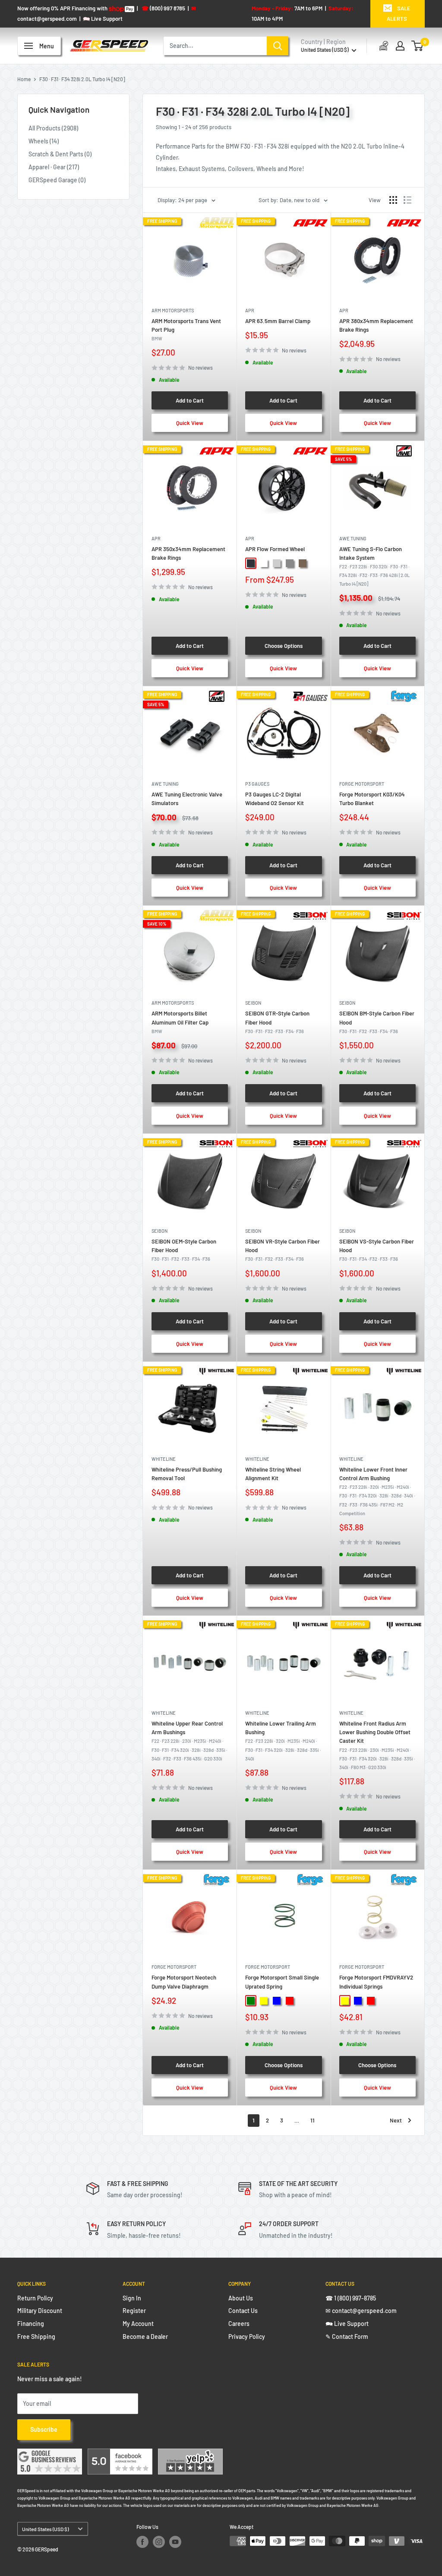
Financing (31, 2324)
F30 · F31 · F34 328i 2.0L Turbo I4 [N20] (82, 79)
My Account (138, 2324)
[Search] (278, 46)
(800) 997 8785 (163, 8)
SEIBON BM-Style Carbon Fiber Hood (377, 1022)
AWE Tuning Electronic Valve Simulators (187, 799)
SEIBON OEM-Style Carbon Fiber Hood (184, 1250)
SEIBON (253, 1003)
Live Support (103, 19)
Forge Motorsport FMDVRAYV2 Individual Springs (376, 1982)
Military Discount (40, 2311)
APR (250, 310)
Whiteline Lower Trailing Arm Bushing (283, 1741)
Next (396, 2120)
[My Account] (400, 46)
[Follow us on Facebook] (142, 2542)
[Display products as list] (407, 200)
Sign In (132, 2298)
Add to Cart (190, 400)
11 (313, 2120)
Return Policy (35, 2298)
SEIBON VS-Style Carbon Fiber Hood (377, 1250)
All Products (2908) (53, 128)
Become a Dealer (145, 2336)
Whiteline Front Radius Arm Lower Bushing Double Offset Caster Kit (377, 1745)
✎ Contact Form (347, 2336)
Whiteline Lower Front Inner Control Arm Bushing (377, 1491)
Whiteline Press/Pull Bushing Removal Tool (187, 1474)
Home (24, 79)
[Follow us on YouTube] (175, 2542)
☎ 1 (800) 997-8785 (351, 2298)
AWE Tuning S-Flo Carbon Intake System (374, 566)
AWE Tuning (353, 538)
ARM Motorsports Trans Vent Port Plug (186, 329)
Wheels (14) (44, 141)
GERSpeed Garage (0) (57, 180)
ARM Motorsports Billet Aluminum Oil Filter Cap (180, 1022)
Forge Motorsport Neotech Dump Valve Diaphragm (184, 1982)
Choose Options (284, 646)
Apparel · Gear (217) (54, 167)
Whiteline (164, 1459)
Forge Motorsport (362, 784)
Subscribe (44, 2429)
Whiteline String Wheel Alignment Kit (273, 1474)
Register (134, 2311)
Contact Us (243, 2311)
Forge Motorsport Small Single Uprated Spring (282, 1982)
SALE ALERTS (399, 13)
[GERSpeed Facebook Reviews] (120, 2454)
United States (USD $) (45, 2529)
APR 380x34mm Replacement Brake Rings (376, 325)
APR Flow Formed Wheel (275, 549)
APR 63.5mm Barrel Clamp (278, 321)
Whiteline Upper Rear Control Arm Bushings (189, 1741)
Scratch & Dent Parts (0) (60, 154)
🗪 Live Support (347, 2324)
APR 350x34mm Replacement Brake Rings (188, 553)
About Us (241, 2298)
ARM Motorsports (173, 310)
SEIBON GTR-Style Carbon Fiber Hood (277, 1022)
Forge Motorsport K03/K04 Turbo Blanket (372, 799)
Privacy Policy (247, 2336)
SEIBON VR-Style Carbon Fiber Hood (283, 1250)
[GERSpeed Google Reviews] (50, 2454)
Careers (239, 2324)
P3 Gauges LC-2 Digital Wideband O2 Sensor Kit (275, 799)
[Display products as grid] (393, 200)
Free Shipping (36, 2336)
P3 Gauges (257, 784)
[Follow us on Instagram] (159, 2542)
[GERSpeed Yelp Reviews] (190, 2454)
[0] (418, 46)
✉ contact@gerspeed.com (361, 2311)
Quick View (190, 423)
